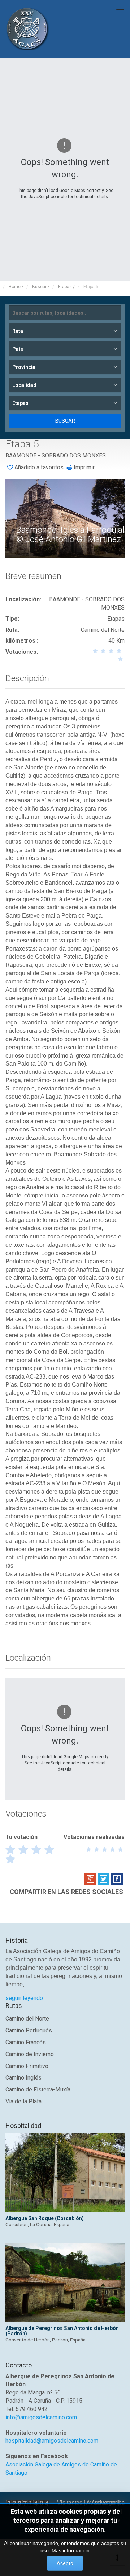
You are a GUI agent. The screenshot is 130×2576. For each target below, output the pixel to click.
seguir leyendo (24, 1998)
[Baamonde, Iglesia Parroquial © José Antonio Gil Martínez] (66, 518)
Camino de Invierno (30, 2054)
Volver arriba (109, 2503)
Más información (71, 2550)
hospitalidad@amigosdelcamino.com (52, 2441)
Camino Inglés (23, 2078)
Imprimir (83, 468)
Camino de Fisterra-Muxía (38, 2090)
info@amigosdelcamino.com (41, 2417)
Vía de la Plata (23, 2101)
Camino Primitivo (27, 2066)
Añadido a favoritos (39, 467)
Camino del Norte (27, 2019)
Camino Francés (26, 2042)
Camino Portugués (29, 2030)
